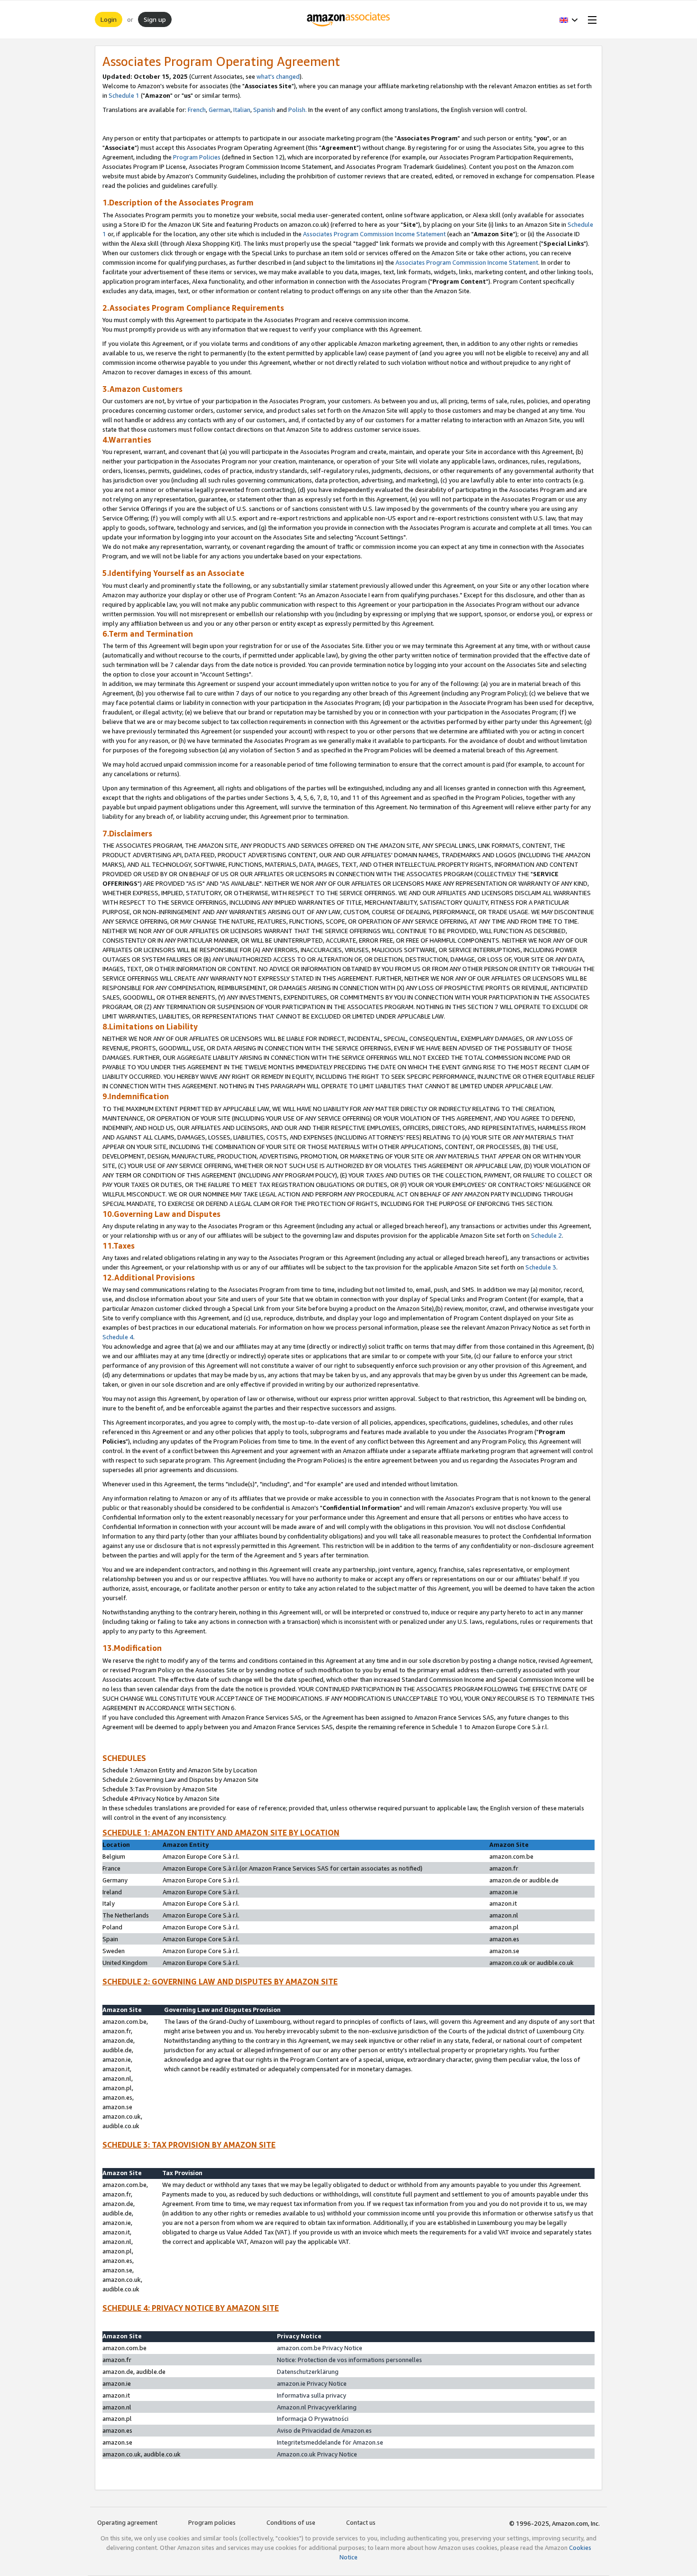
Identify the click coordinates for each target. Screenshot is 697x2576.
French (197, 110)
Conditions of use (291, 2522)
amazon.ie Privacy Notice (312, 2383)
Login (109, 19)
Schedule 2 (546, 1235)
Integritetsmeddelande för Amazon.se (330, 2442)
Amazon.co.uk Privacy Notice (317, 2454)
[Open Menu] (590, 19)
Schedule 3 (541, 1267)
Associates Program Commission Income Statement (374, 234)
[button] (569, 19)
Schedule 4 (118, 1337)
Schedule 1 (124, 95)
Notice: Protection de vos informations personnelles (349, 2360)
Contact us (361, 2522)
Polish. (298, 110)
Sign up (155, 19)
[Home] (349, 19)
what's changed (278, 76)
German (220, 110)
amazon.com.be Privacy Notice (320, 2348)
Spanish (264, 110)
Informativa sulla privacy (312, 2395)
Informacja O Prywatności (313, 2418)
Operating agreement (127, 2522)
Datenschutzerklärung (308, 2372)
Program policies (212, 2522)
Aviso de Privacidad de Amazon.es (324, 2430)
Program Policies (197, 157)
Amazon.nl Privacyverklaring (317, 2407)
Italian (242, 110)
